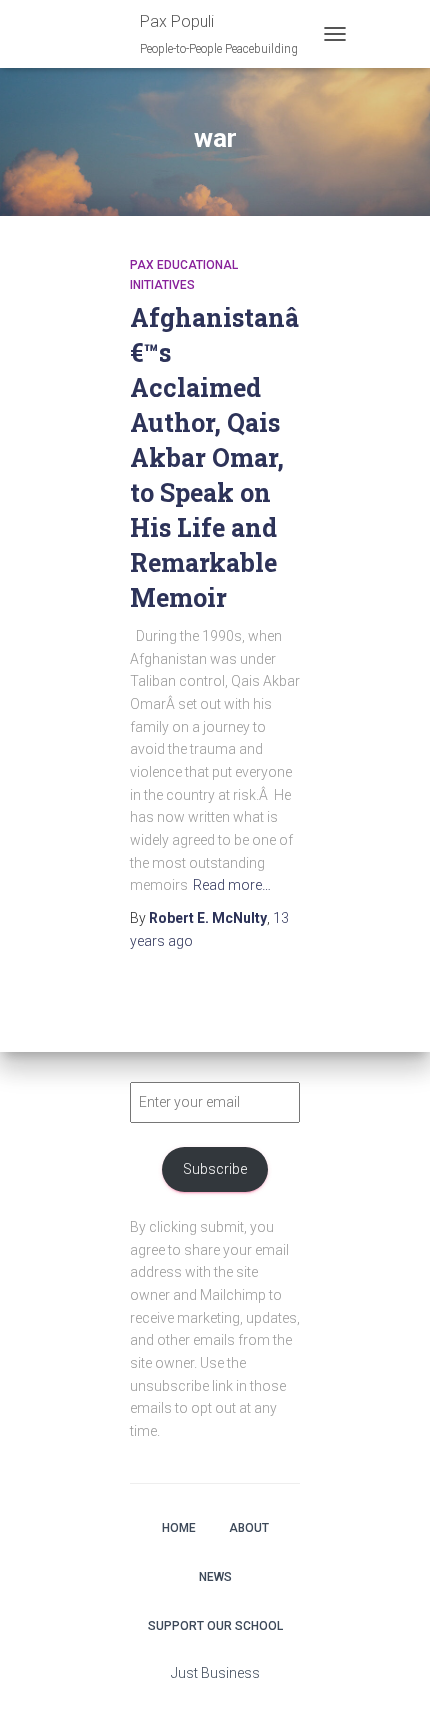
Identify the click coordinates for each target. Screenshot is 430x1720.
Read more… (232, 885)
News (215, 1577)
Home (179, 1528)
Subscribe (215, 1169)
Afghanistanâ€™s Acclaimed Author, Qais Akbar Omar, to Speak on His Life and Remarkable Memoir (214, 457)
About (249, 1528)
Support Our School (215, 1626)
